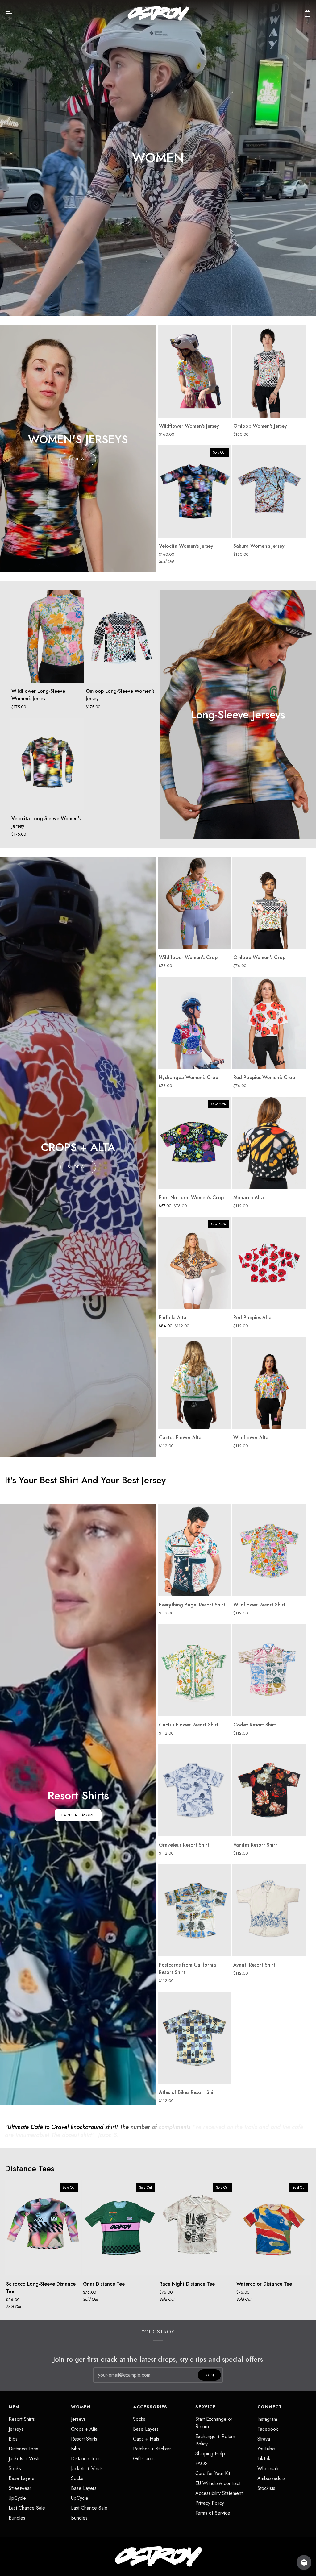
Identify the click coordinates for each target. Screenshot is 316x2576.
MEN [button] (14, 2407)
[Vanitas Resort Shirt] (269, 1790)
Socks (15, 2468)
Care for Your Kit (213, 2473)
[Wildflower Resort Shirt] (269, 1550)
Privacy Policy (210, 2503)
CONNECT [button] (270, 2407)
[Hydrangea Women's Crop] (195, 1023)
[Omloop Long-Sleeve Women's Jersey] (121, 636)
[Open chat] (304, 2562)
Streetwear (20, 2488)
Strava (264, 2439)
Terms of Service (213, 2513)
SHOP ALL (78, 459)
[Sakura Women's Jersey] (269, 491)
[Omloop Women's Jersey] (269, 371)
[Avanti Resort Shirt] (269, 1910)
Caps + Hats (146, 2439)
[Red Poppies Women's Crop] (269, 1023)
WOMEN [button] (81, 2407)
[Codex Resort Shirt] (269, 1670)
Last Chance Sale (27, 2508)
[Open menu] (14, 13)
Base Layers (21, 2478)
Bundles (17, 2518)
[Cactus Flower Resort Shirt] (195, 1670)
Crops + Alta (84, 2429)
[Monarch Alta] (269, 1143)
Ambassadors (271, 2478)
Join (209, 2375)
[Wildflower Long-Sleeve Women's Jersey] (47, 636)
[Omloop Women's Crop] (269, 903)
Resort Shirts (22, 2419)
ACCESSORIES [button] (150, 2407)
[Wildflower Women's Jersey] (195, 371)
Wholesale (268, 2468)
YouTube (266, 2449)
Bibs (13, 2439)
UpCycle (17, 2498)
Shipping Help (210, 2454)
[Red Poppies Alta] (269, 1263)
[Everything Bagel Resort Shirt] (195, 1550)
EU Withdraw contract (218, 2483)
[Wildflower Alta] (269, 1383)
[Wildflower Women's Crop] (195, 903)
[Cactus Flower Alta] (195, 1383)
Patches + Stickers (152, 2449)
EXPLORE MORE (78, 1815)
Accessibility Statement (219, 2493)
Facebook (268, 2429)
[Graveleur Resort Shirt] (195, 1790)
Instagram (267, 2419)
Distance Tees (30, 2169)
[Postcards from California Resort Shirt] (195, 1910)
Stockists (266, 2488)
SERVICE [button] (206, 2407)
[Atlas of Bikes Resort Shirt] (195, 2038)
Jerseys (16, 2429)
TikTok (264, 2459)
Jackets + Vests (25, 2459)
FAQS (202, 2464)
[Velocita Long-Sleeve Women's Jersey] (47, 764)
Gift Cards (144, 2459)
